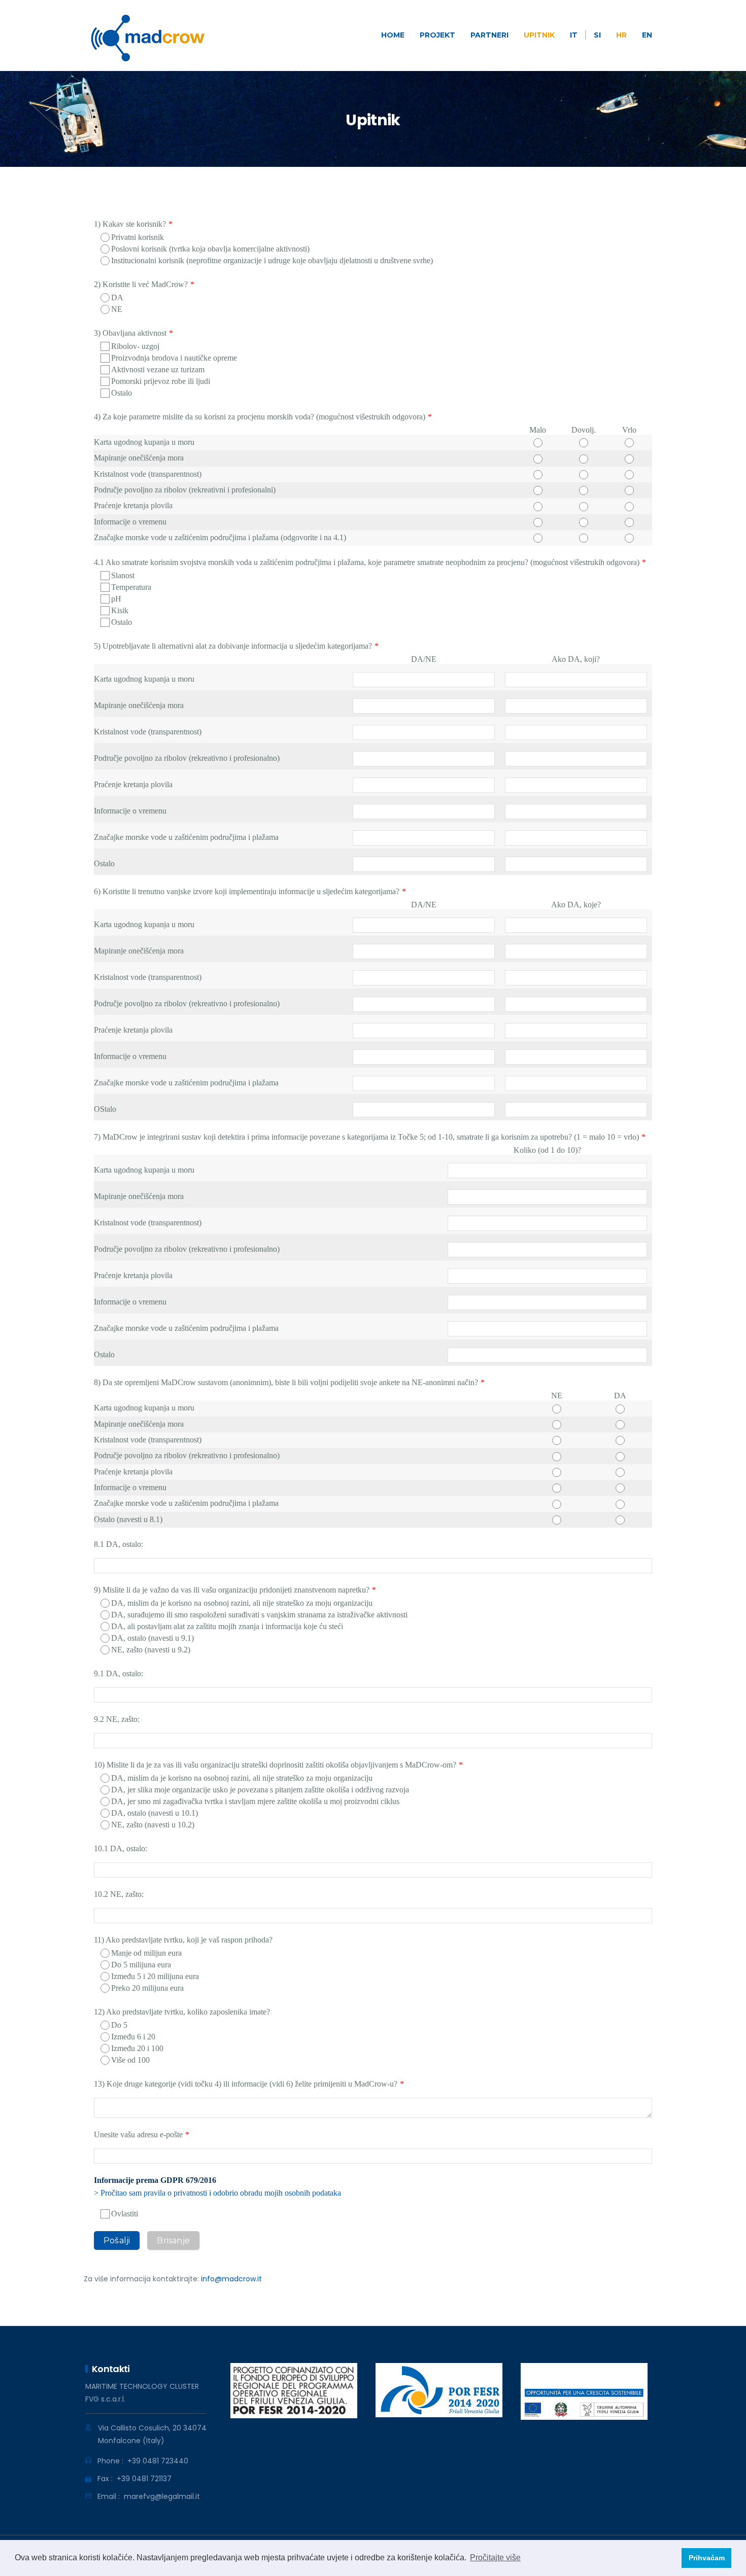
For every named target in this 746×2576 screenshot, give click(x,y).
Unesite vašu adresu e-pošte (138, 2134)
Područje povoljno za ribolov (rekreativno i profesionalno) (187, 758)
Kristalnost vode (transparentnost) (148, 474)
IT (574, 35)
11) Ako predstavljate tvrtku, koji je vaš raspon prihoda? (183, 1940)
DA (117, 297)
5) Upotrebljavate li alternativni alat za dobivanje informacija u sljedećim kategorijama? (233, 646)
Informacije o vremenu (130, 522)
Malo (538, 430)
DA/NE (424, 659)
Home (393, 35)
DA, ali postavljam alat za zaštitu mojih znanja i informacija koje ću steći (227, 1626)
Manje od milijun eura (146, 1953)
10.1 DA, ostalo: (121, 1848)
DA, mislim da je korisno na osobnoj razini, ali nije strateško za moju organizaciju (242, 1603)
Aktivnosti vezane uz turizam (158, 369)
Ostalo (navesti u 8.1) (128, 1519)
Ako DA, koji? (576, 659)
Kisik (120, 610)
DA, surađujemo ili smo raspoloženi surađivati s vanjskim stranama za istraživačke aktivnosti (259, 1615)
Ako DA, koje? (576, 905)
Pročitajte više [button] (495, 2557)
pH (116, 599)
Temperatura (131, 587)
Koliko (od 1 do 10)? (547, 1150)
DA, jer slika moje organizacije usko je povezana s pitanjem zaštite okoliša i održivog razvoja (260, 1790)
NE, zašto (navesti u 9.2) (151, 1650)
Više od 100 (130, 2060)
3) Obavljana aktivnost (130, 333)
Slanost (123, 575)
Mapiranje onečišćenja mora (139, 458)
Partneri (489, 35)
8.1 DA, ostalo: (118, 1544)
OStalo (105, 1109)
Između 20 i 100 (137, 2048)
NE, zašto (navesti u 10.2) (153, 1825)
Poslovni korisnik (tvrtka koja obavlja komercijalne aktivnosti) (210, 249)
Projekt (437, 35)
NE (117, 309)
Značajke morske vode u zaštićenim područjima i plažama (186, 837)
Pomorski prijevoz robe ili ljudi (161, 381)
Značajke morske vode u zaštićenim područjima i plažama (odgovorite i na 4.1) (220, 537)
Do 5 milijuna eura (141, 1965)
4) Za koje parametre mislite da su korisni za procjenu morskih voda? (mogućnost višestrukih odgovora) (260, 417)
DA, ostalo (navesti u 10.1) (155, 1813)
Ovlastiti (125, 2214)
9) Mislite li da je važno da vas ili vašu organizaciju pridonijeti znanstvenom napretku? (232, 1590)
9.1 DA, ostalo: (118, 1673)
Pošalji (117, 2240)
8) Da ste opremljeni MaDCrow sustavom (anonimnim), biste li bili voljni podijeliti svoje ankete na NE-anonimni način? (286, 1382)
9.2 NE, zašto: (117, 1719)
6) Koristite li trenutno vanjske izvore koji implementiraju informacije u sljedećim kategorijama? (247, 891)
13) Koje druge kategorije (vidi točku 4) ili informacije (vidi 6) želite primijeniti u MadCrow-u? (246, 2084)
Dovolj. (584, 430)
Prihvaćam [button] (707, 2558)
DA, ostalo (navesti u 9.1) (152, 1638)
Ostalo (122, 393)
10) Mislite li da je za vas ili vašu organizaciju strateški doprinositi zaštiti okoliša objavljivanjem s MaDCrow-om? (275, 1765)
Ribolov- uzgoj (135, 346)
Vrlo (629, 430)
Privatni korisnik (138, 237)
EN (647, 35)
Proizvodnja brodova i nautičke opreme (174, 358)
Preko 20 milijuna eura (147, 1988)
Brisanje (173, 2240)
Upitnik (539, 35)
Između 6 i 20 (133, 2037)
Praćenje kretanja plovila (133, 505)
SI (597, 35)
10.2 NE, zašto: (119, 1894)
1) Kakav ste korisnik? (130, 224)
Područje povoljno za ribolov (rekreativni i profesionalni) (185, 490)
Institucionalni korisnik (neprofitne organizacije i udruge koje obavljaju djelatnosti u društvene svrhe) (272, 260)
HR (621, 35)
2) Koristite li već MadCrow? (141, 284)
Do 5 (119, 2025)
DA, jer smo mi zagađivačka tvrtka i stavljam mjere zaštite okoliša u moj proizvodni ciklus (255, 1801)
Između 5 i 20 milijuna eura (155, 1976)
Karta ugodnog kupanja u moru (144, 442)
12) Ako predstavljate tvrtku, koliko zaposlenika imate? (182, 2012)
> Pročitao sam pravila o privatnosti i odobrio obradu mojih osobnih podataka (217, 2193)
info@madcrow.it (231, 2279)
